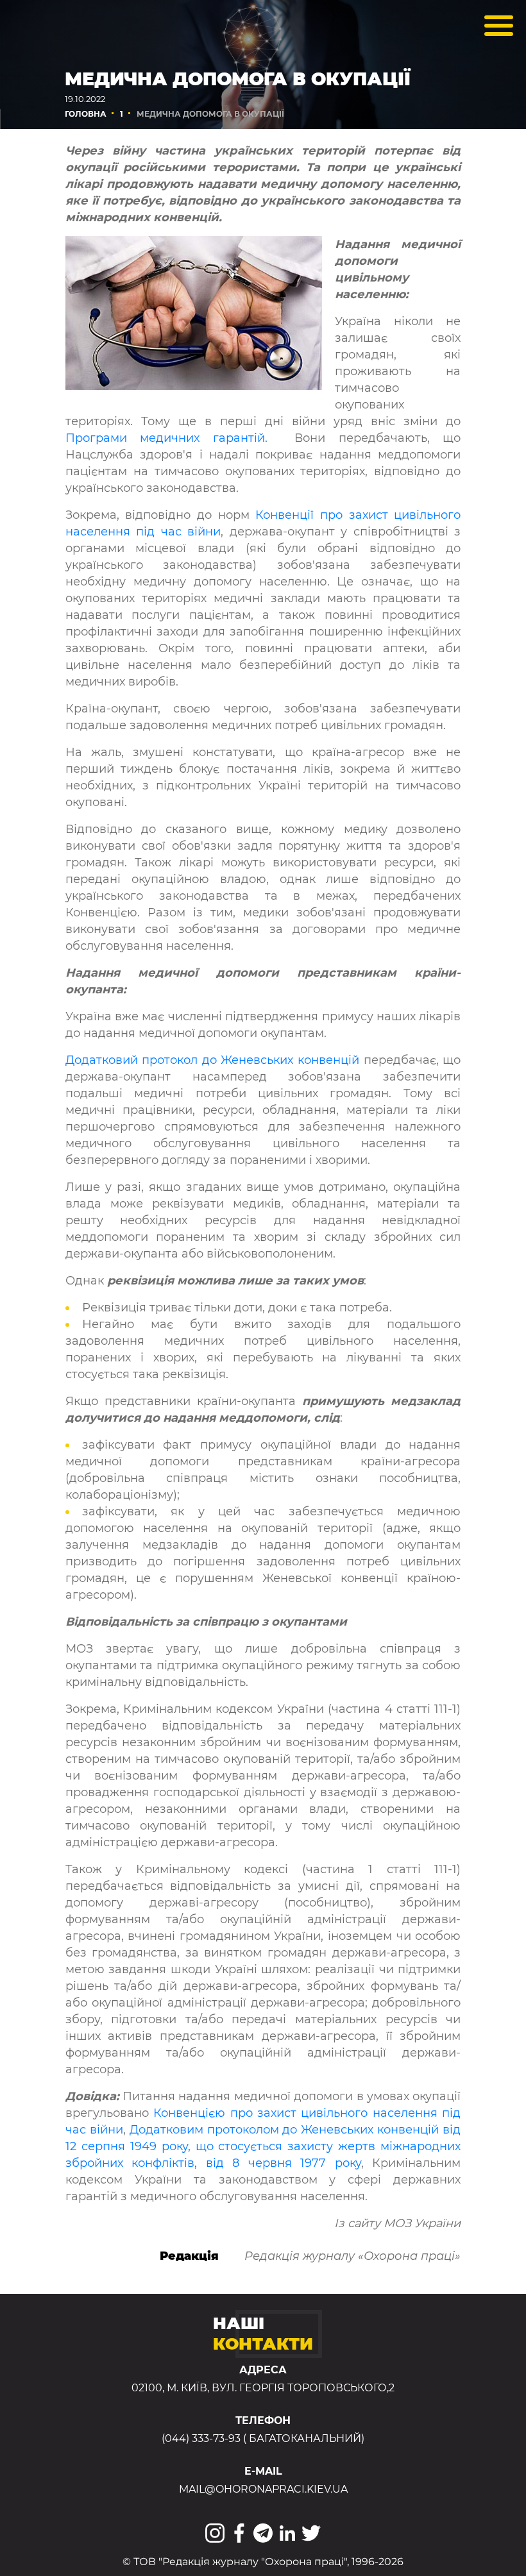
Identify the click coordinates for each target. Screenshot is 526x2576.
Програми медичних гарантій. (167, 438)
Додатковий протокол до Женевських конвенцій (212, 1060)
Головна (86, 114)
